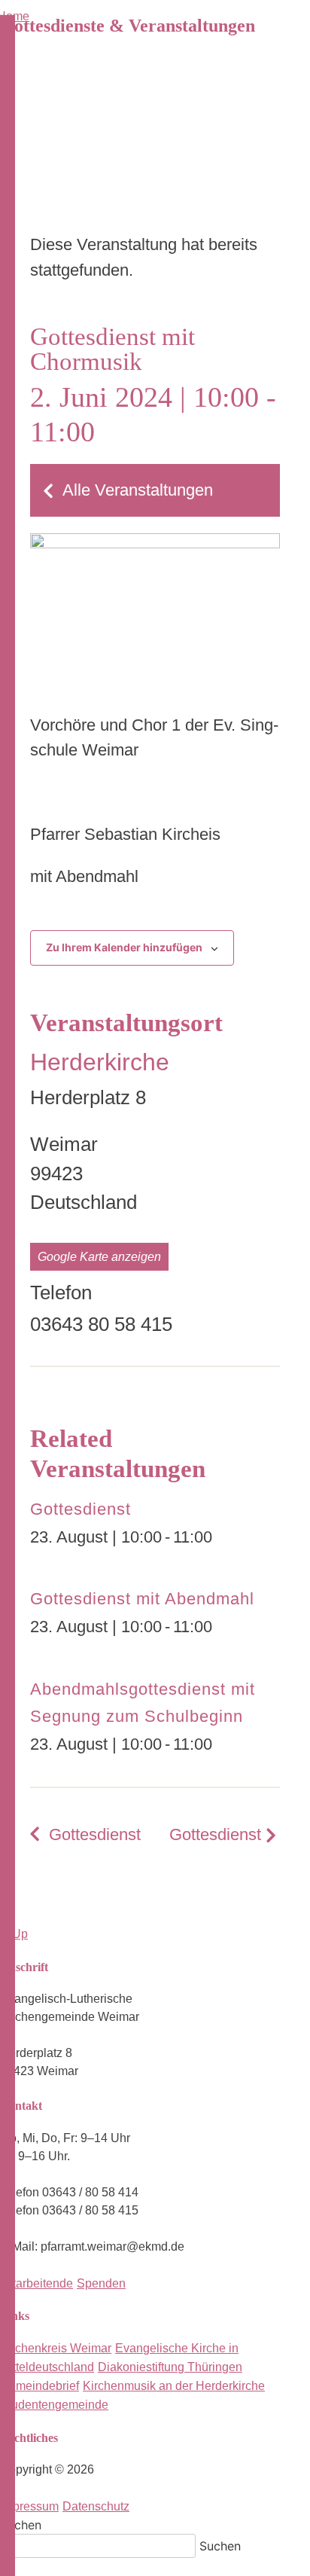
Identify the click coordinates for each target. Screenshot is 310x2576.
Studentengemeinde (54, 2405)
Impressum (29, 2506)
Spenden (101, 2283)
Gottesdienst (81, 1509)
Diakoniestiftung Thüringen (170, 2367)
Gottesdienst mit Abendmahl (142, 1599)
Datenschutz (96, 2506)
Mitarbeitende (36, 2283)
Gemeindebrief (40, 2386)
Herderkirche (100, 1062)
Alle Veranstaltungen (138, 490)
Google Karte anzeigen (99, 1257)
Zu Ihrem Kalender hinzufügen (124, 947)
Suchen (21, 2525)
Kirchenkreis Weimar (56, 2348)
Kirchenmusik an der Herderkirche (174, 2386)
